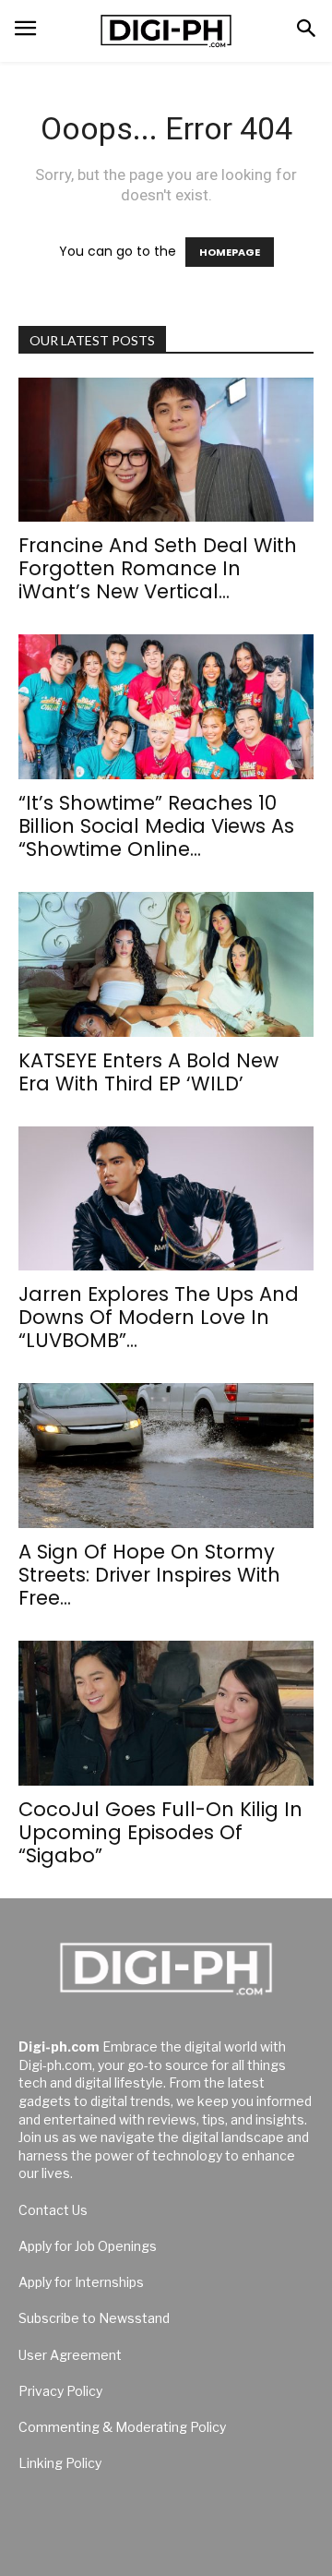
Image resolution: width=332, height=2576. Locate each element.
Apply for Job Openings (88, 2246)
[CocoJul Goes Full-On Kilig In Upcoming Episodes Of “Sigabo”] (166, 1713)
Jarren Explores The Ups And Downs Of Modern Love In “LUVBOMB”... (159, 1317)
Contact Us (53, 2210)
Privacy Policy (60, 2391)
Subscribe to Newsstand (94, 2318)
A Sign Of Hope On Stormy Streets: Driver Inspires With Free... (149, 1575)
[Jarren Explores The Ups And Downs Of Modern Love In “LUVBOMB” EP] (166, 1199)
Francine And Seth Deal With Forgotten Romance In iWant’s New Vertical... (158, 568)
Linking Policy (60, 2463)
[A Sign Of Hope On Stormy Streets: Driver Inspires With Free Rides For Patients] (166, 1456)
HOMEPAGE (230, 252)
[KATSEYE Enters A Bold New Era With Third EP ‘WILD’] (166, 964)
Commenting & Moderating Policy (122, 2427)
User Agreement (70, 2355)
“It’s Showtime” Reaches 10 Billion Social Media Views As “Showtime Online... (156, 826)
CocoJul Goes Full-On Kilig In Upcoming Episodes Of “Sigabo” (160, 1832)
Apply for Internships (81, 2282)
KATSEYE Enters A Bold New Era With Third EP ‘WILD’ (148, 1072)
